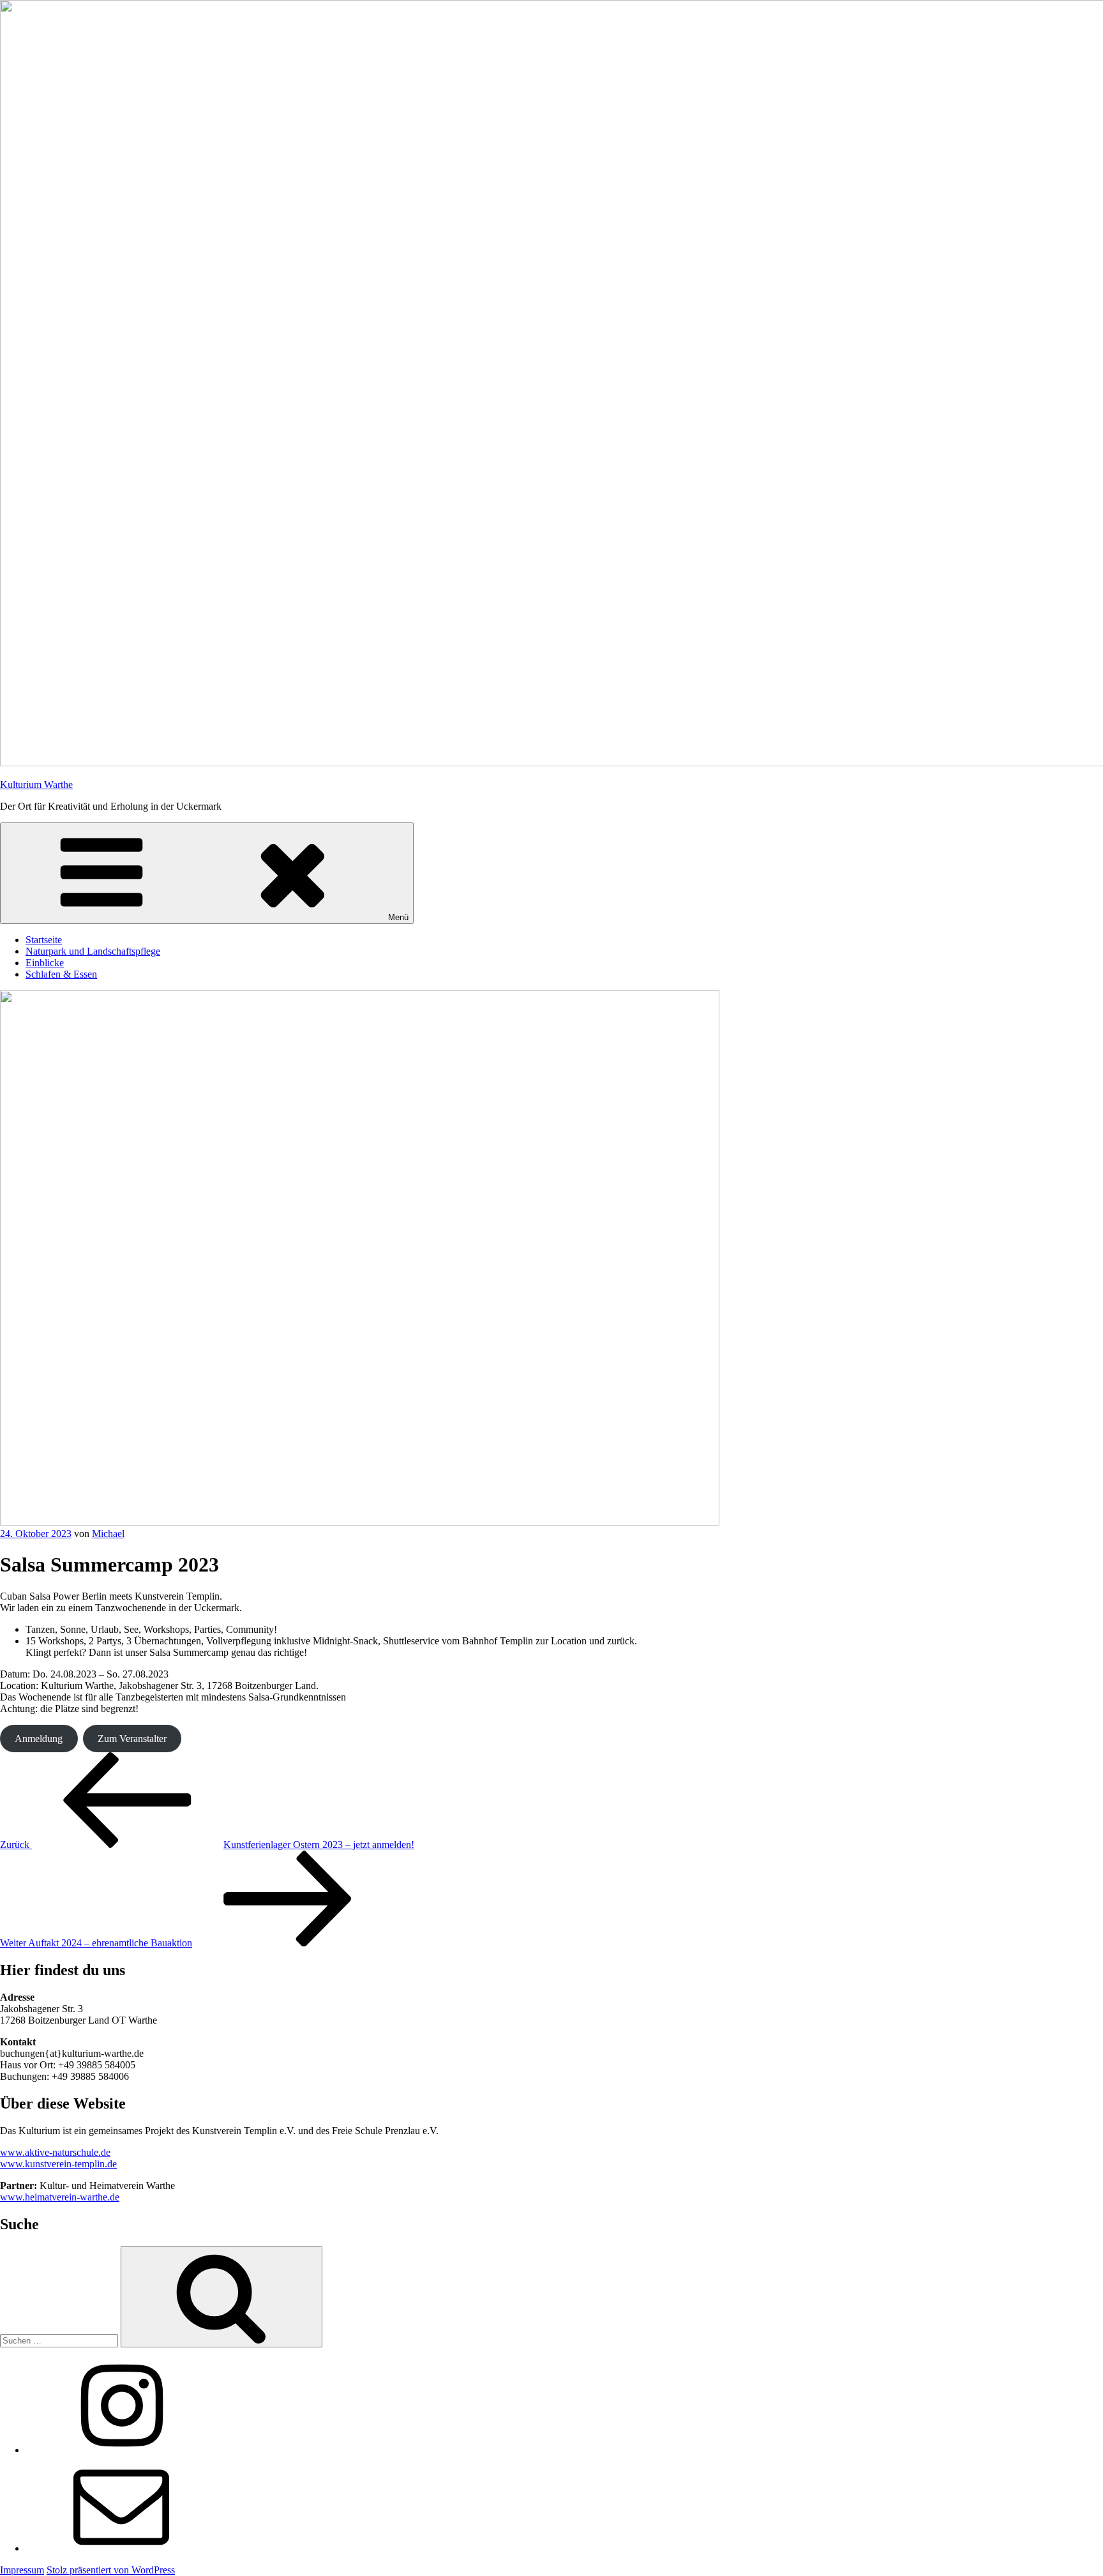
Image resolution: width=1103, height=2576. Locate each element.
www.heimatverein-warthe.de (60, 2197)
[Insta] (121, 2450)
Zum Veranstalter (132, 1739)
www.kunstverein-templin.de (58, 2164)
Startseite (44, 940)
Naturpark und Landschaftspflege (93, 951)
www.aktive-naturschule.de (55, 2152)
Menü (398, 917)
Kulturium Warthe (36, 784)
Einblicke (45, 963)
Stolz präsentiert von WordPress (111, 2570)
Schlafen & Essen (61, 974)
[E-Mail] (121, 2548)
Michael (108, 1534)
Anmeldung (39, 1739)
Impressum (22, 2570)
